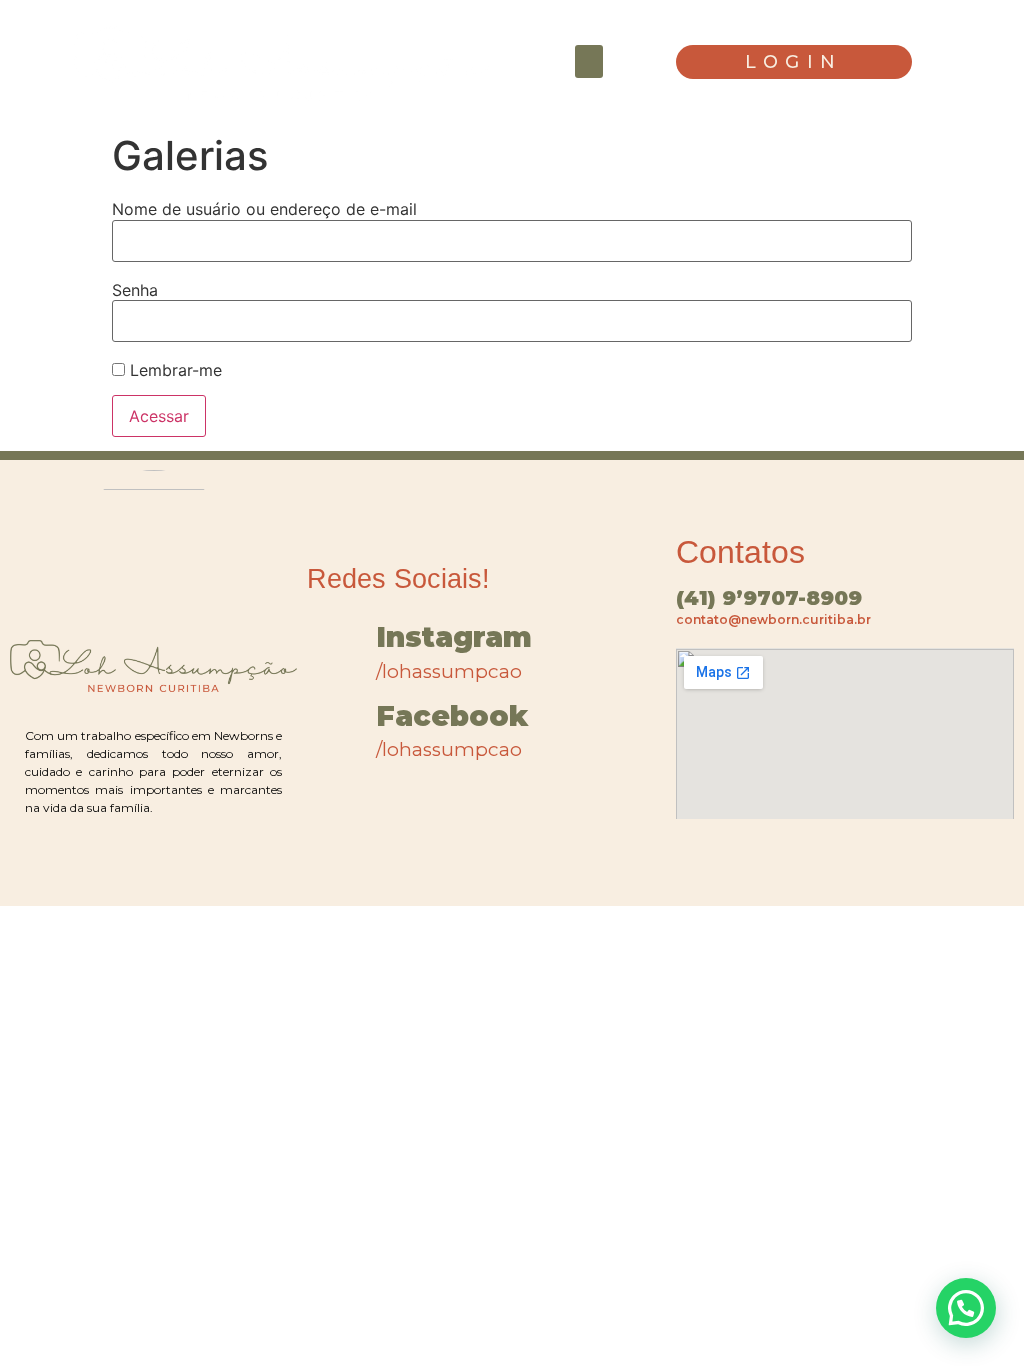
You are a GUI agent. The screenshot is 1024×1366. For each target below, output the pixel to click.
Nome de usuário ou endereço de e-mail (264, 209)
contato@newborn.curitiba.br (773, 619)
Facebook (452, 716)
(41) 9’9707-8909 (769, 598)
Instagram (454, 637)
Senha (135, 290)
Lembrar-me (173, 370)
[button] (589, 61)
